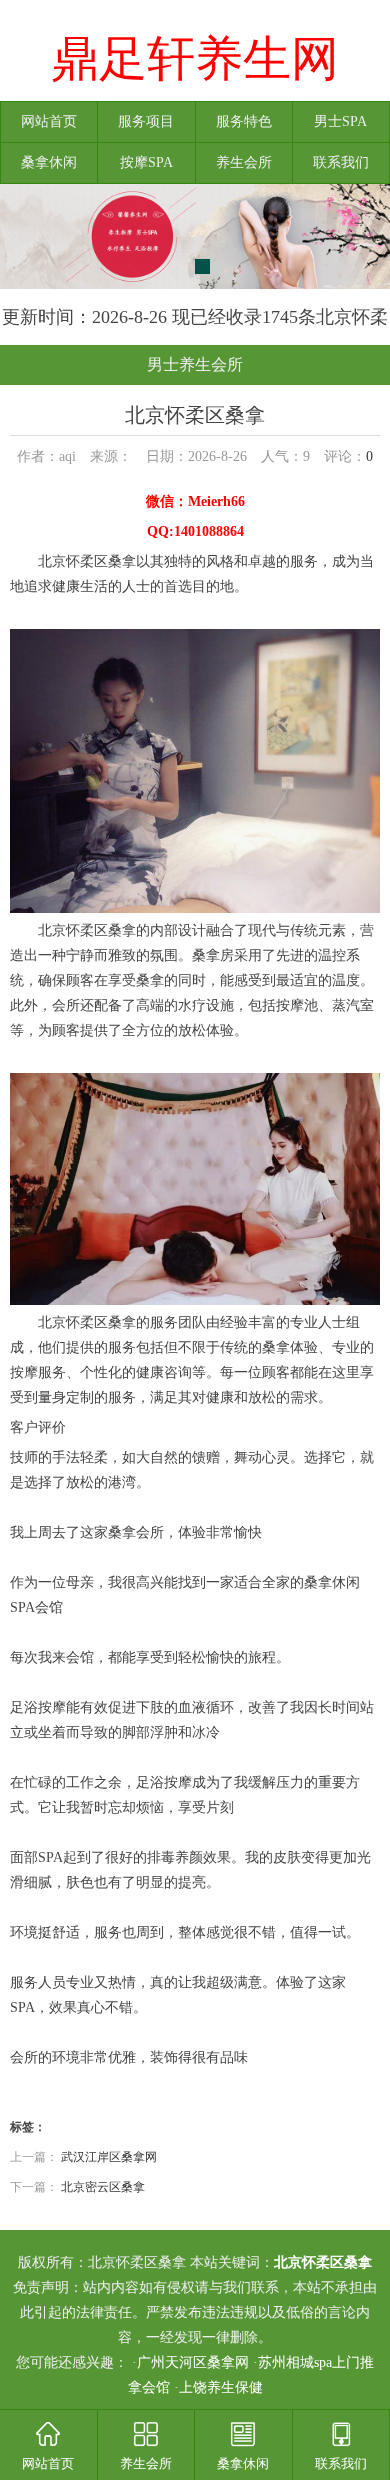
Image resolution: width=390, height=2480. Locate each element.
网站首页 (49, 121)
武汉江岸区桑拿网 (109, 2157)
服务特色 (244, 121)
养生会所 (244, 162)
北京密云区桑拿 (103, 2187)
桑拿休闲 (49, 162)
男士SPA (340, 121)
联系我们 (341, 162)
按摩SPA (146, 162)
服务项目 (146, 121)
